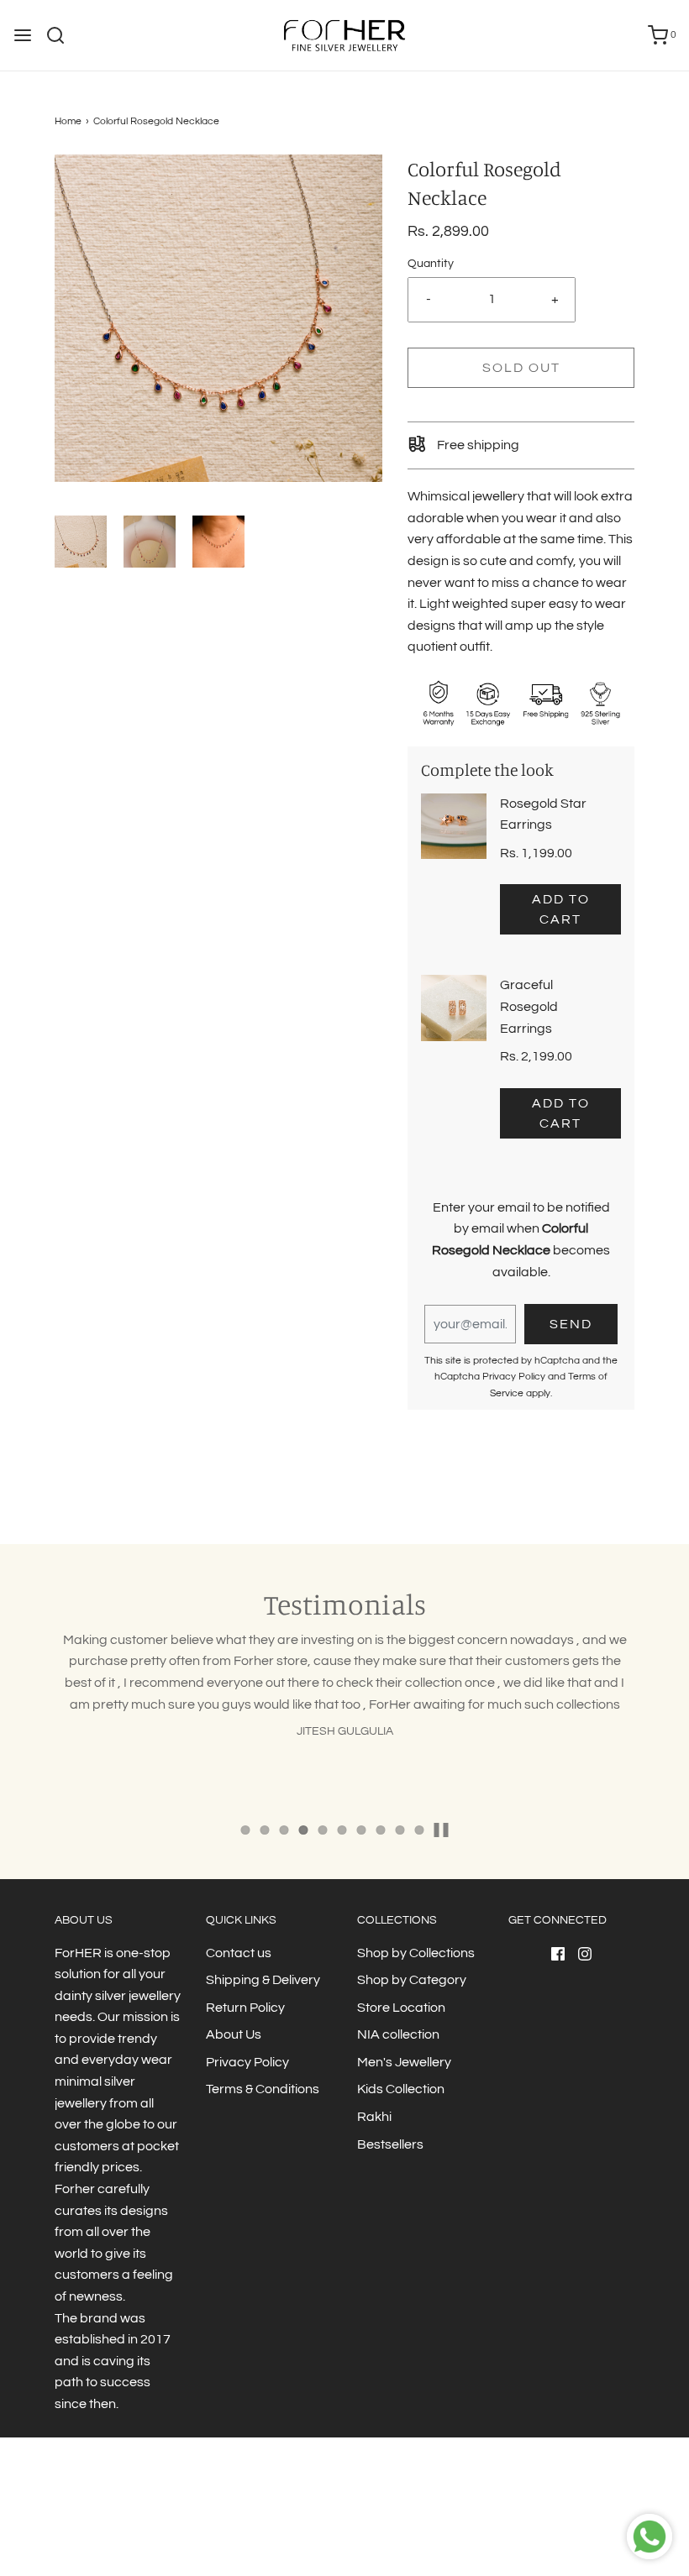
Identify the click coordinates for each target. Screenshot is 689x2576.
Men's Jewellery (404, 2062)
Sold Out (521, 368)
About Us (234, 2034)
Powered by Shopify (383, 2529)
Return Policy (245, 2008)
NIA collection (398, 2034)
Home (68, 121)
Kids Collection (401, 2089)
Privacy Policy (514, 1377)
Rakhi (374, 2117)
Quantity (431, 263)
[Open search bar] (62, 35)
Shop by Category (412, 1980)
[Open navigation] (23, 35)
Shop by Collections (416, 1953)
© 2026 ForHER (296, 2529)
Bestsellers (390, 2144)
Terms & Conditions (263, 2089)
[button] (81, 542)
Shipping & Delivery (263, 1980)
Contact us (239, 1953)
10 (420, 1830)
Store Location (401, 2008)
